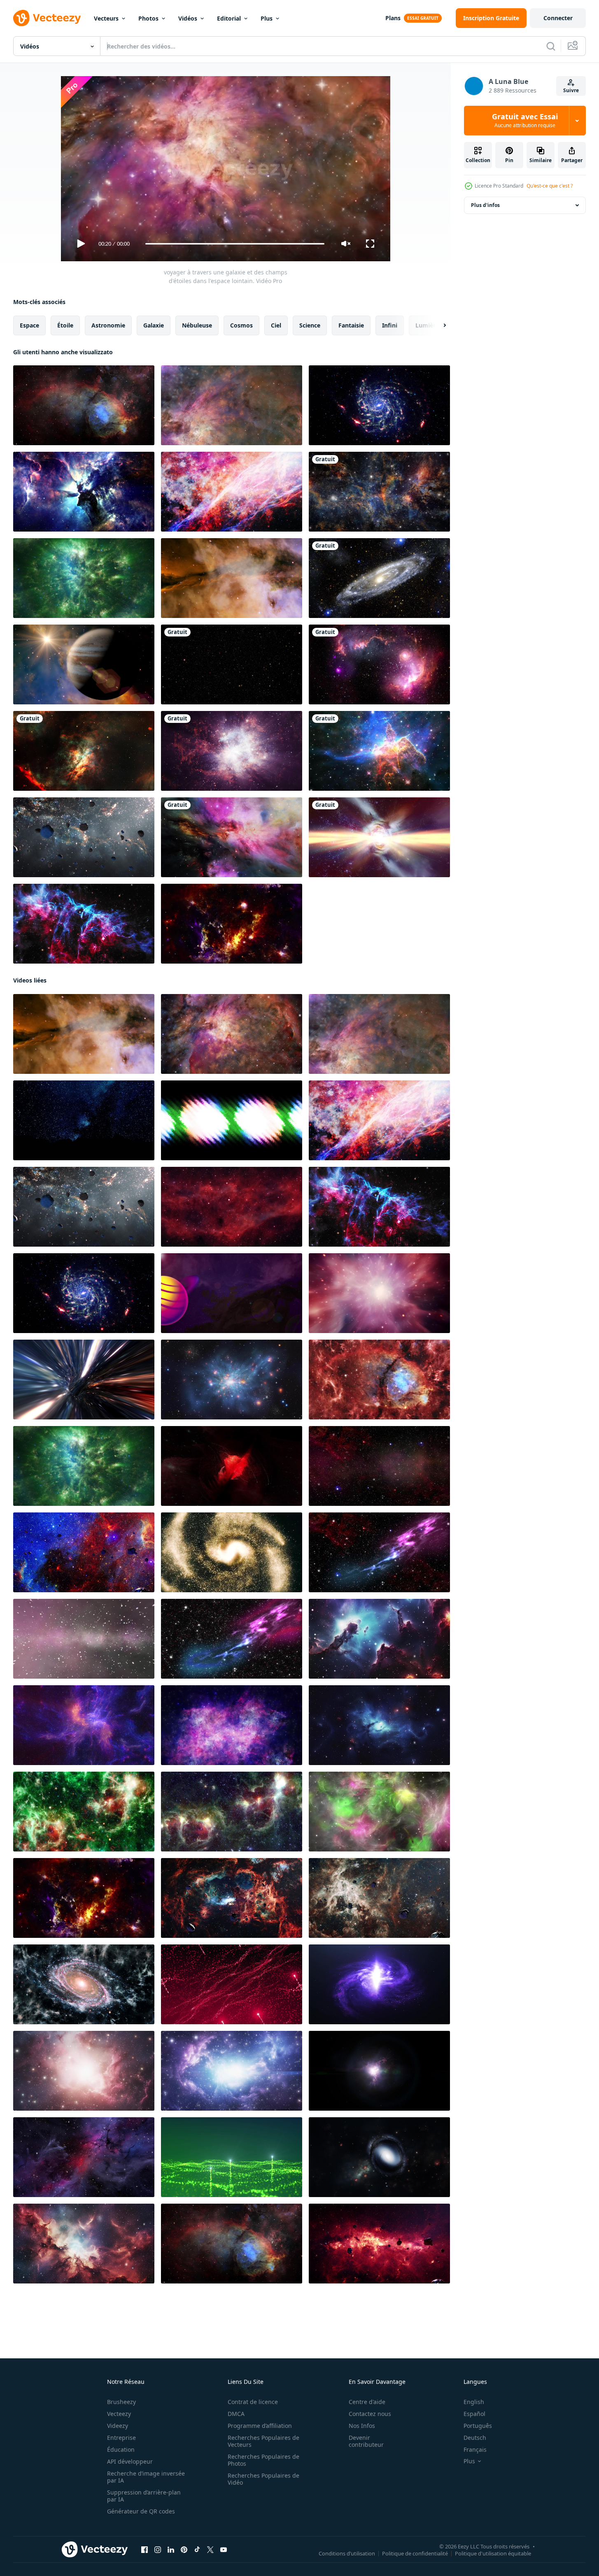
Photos (148, 18)
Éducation (121, 2449)
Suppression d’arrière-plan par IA (144, 2496)
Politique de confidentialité (415, 2553)
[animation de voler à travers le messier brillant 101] (379, 405)
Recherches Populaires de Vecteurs (263, 2441)
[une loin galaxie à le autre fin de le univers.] (232, 1380)
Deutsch (475, 2438)
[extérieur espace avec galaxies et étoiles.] (84, 2244)
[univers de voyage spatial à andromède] (379, 578)
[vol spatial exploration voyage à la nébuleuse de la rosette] (232, 924)
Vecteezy (119, 2414)
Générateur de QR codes (141, 2511)
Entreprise (121, 2438)
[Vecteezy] (47, 18)
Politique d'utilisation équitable (493, 2553)
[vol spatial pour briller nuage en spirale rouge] (232, 1466)
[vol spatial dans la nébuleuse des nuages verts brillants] (84, 578)
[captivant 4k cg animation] (84, 1725)
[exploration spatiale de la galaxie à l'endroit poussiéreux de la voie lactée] (379, 2244)
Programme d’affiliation (260, 2426)
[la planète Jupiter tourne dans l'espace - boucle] (84, 664)
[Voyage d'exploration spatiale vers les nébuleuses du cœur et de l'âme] (84, 1812)
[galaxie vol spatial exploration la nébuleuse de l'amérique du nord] (84, 1552)
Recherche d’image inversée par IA (146, 2477)
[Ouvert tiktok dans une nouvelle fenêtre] (197, 2550)
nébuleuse (197, 325)
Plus (267, 18)
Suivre (571, 90)
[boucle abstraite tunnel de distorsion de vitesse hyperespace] (84, 1380)
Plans (393, 18)
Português (478, 2426)
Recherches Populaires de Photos (263, 2460)
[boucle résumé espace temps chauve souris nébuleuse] (84, 924)
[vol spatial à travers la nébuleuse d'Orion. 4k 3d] (232, 837)
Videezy (118, 2426)
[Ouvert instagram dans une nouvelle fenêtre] (158, 2550)
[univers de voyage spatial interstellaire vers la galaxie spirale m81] (84, 1984)
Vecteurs (106, 18)
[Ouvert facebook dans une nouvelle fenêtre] (145, 2550)
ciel (276, 325)
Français (475, 2449)
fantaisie (351, 325)
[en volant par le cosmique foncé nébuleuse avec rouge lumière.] (84, 2157)
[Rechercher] (551, 46)
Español (474, 2414)
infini (390, 325)
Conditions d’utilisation (347, 2553)
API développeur (130, 2461)
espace (29, 325)
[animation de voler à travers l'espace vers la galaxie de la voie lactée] (379, 492)
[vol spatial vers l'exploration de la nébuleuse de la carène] (379, 751)
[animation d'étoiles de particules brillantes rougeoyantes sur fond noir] (232, 664)
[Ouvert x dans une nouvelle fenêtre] (210, 2550)
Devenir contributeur (366, 2441)
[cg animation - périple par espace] (232, 1725)
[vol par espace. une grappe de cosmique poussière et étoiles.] (379, 1639)
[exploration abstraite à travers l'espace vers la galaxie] (232, 492)
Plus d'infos (485, 205)
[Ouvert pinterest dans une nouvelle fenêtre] (184, 2550)
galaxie (154, 325)
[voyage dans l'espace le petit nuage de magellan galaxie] (379, 664)
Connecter (558, 18)
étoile (65, 325)
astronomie (108, 325)
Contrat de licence (253, 2402)
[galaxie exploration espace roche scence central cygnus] (84, 837)
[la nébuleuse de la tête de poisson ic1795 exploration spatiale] (84, 405)
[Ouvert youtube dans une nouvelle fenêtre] (224, 2550)
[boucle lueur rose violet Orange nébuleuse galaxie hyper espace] (379, 1293)
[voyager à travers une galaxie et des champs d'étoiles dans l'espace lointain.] (232, 405)
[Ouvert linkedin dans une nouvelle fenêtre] (171, 2550)
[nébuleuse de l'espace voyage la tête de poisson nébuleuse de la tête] (379, 1380)
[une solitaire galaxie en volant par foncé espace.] (379, 2157)
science (310, 325)
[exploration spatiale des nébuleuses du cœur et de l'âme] (232, 1812)
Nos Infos (362, 2426)
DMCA (236, 2414)
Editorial (229, 18)
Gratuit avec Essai (525, 121)
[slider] (235, 244)
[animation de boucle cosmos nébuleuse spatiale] (232, 751)
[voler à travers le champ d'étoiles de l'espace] (84, 492)
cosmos (241, 325)
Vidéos (188, 18)
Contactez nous (370, 2414)
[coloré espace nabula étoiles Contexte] (379, 1812)
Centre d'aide (367, 2402)
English (474, 2402)
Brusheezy (121, 2402)
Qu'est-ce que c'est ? (550, 186)
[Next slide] (438, 325)
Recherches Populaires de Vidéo (263, 2479)
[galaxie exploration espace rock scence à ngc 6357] (232, 1898)
